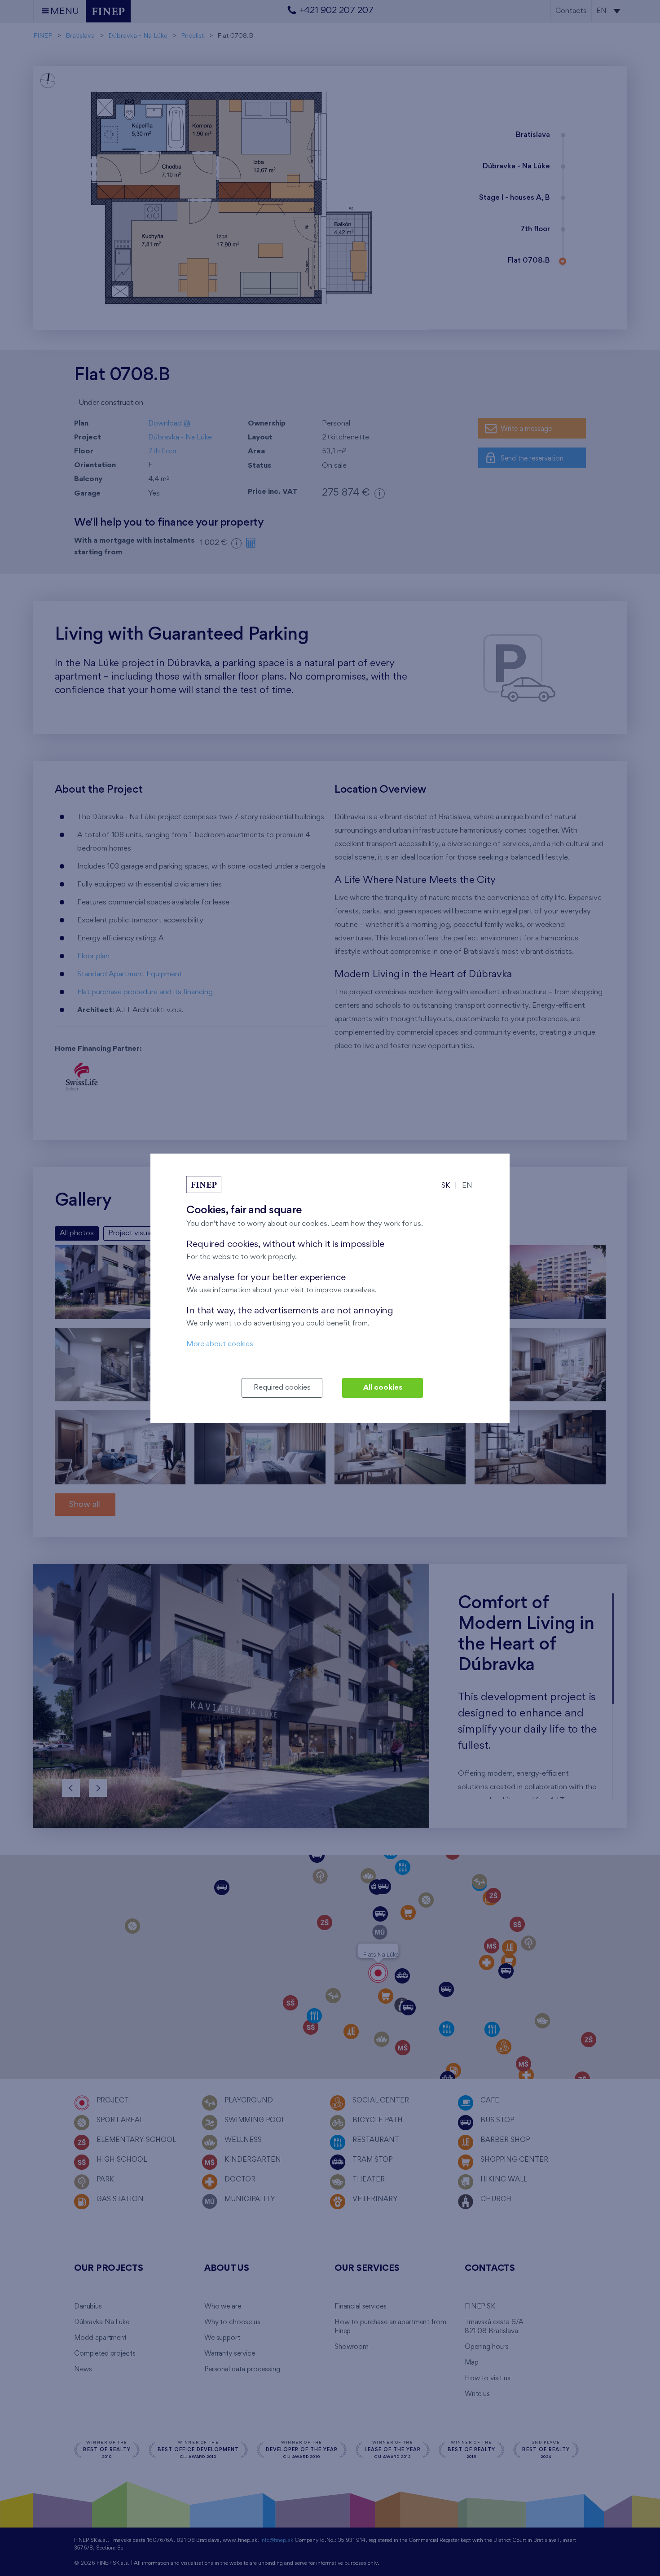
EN (467, 1186)
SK (446, 1186)
